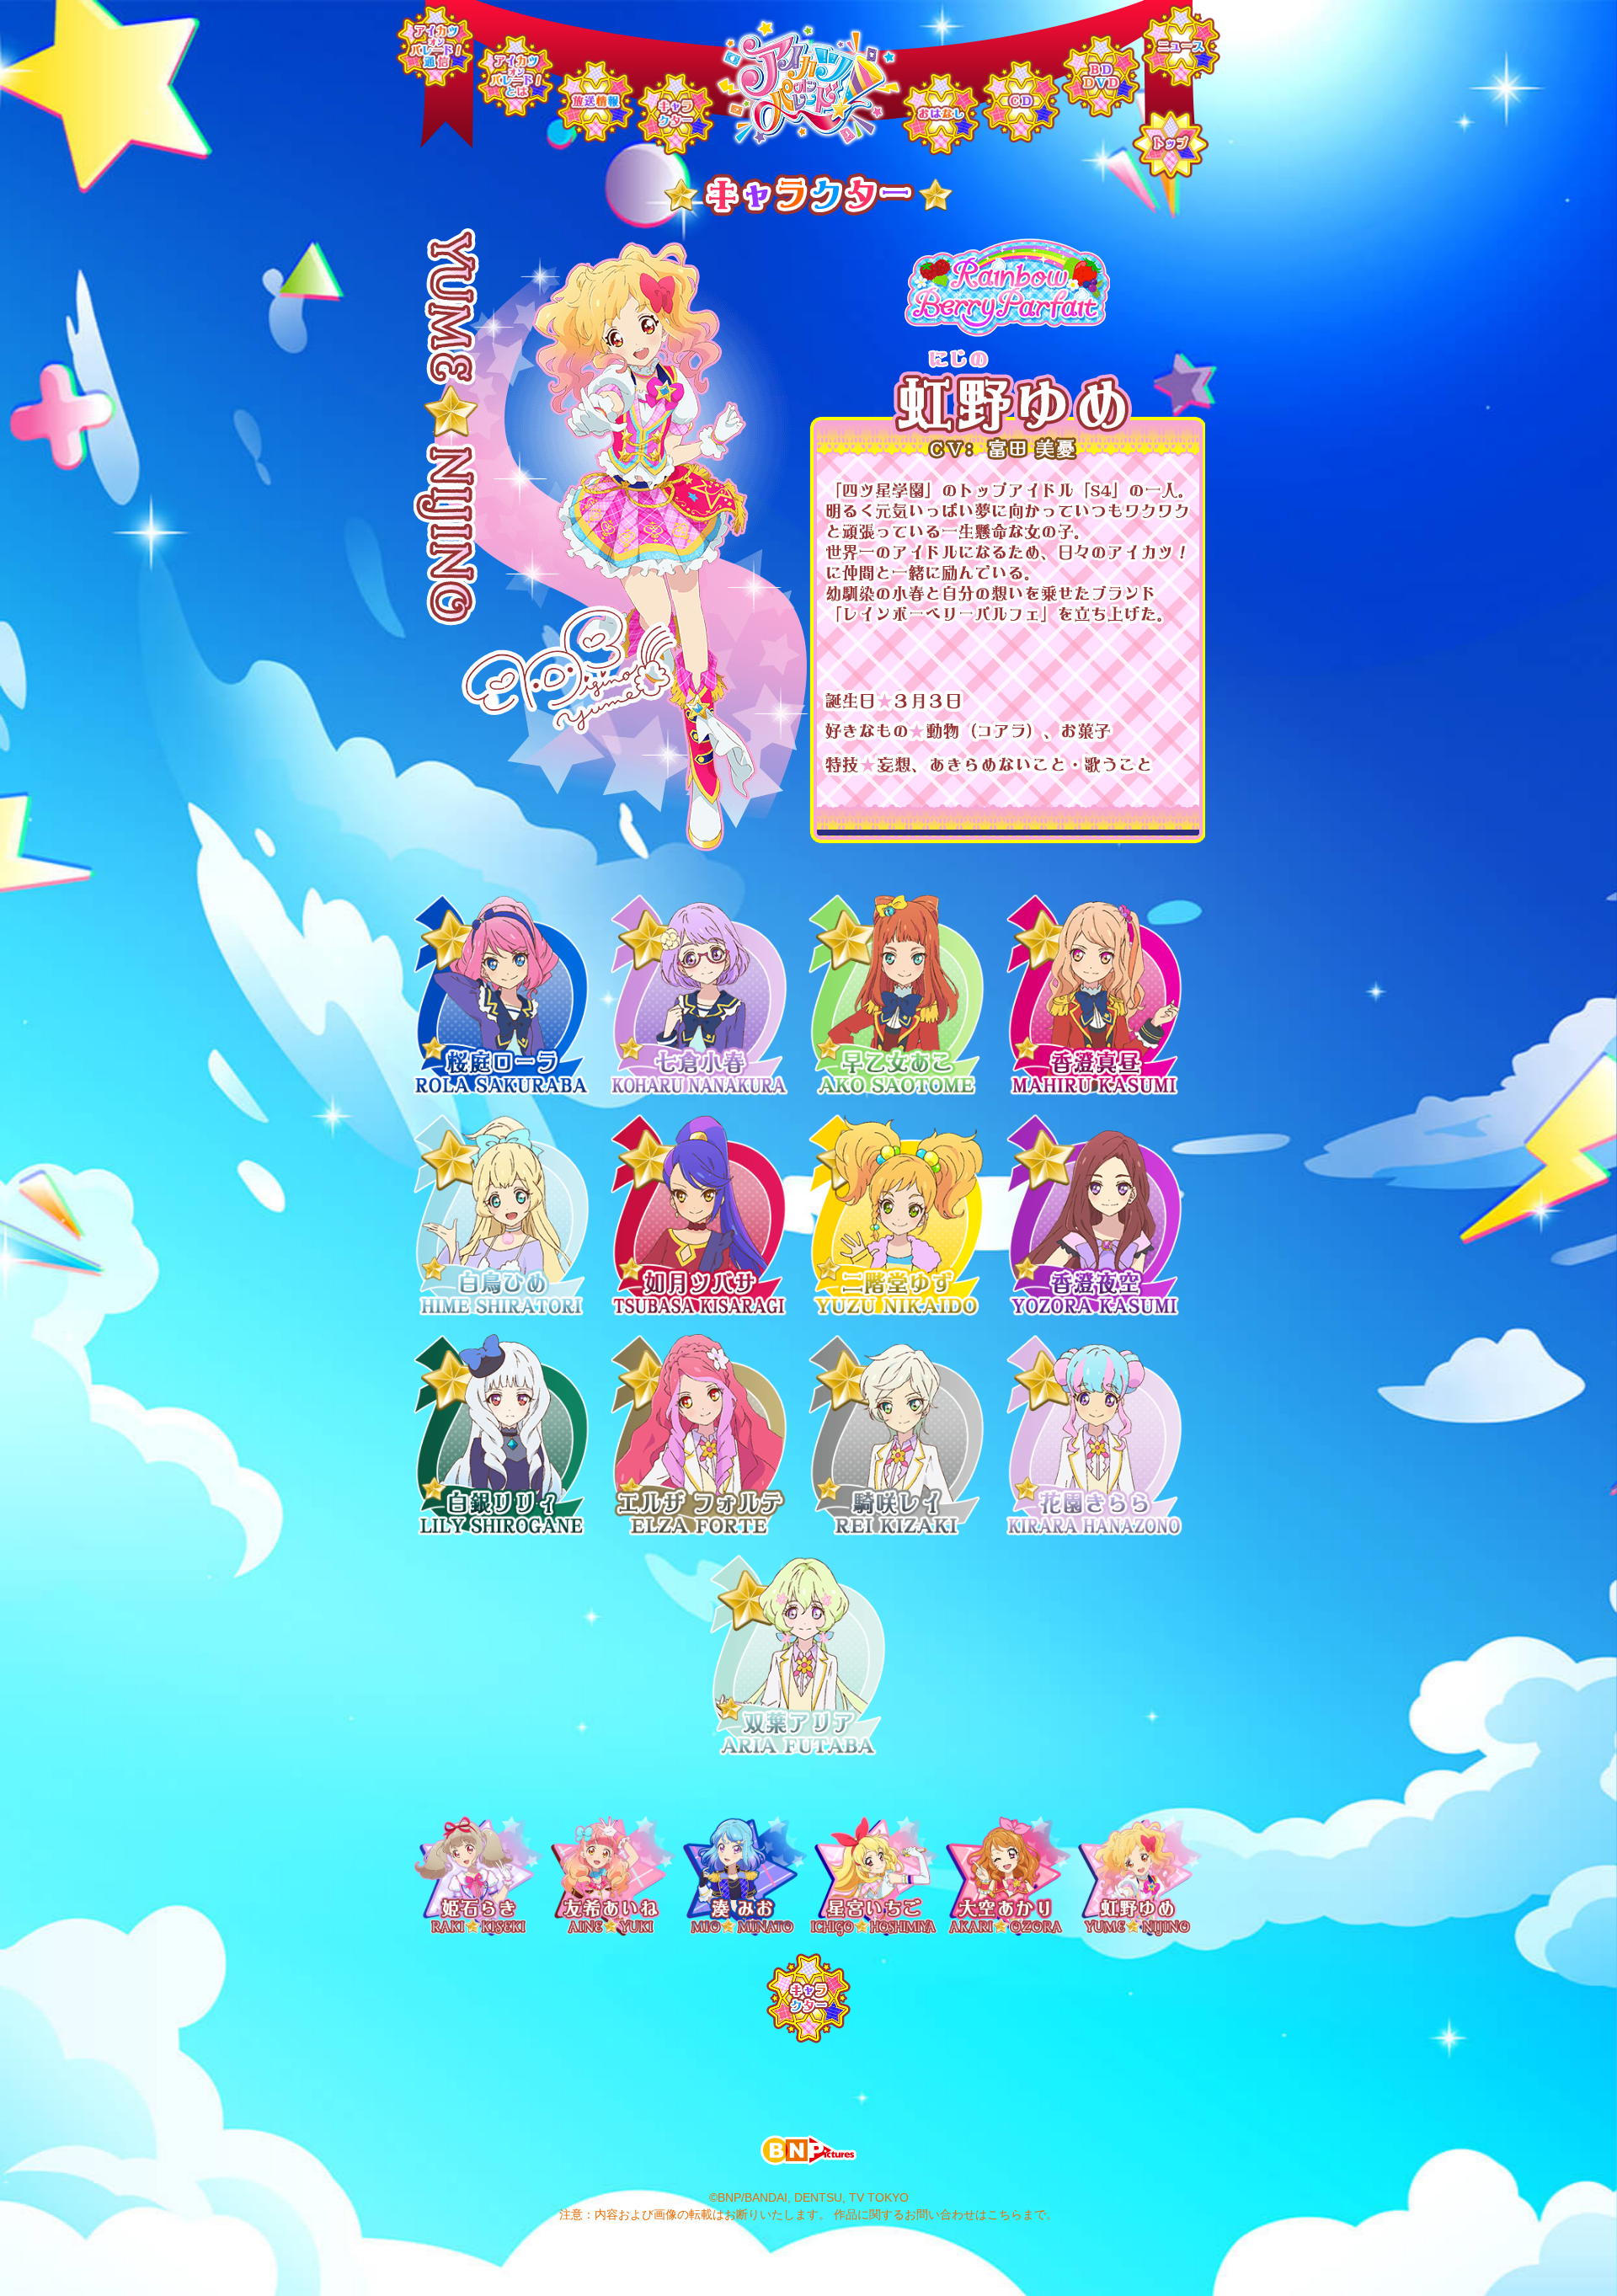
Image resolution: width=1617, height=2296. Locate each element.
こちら (1005, 2214)
